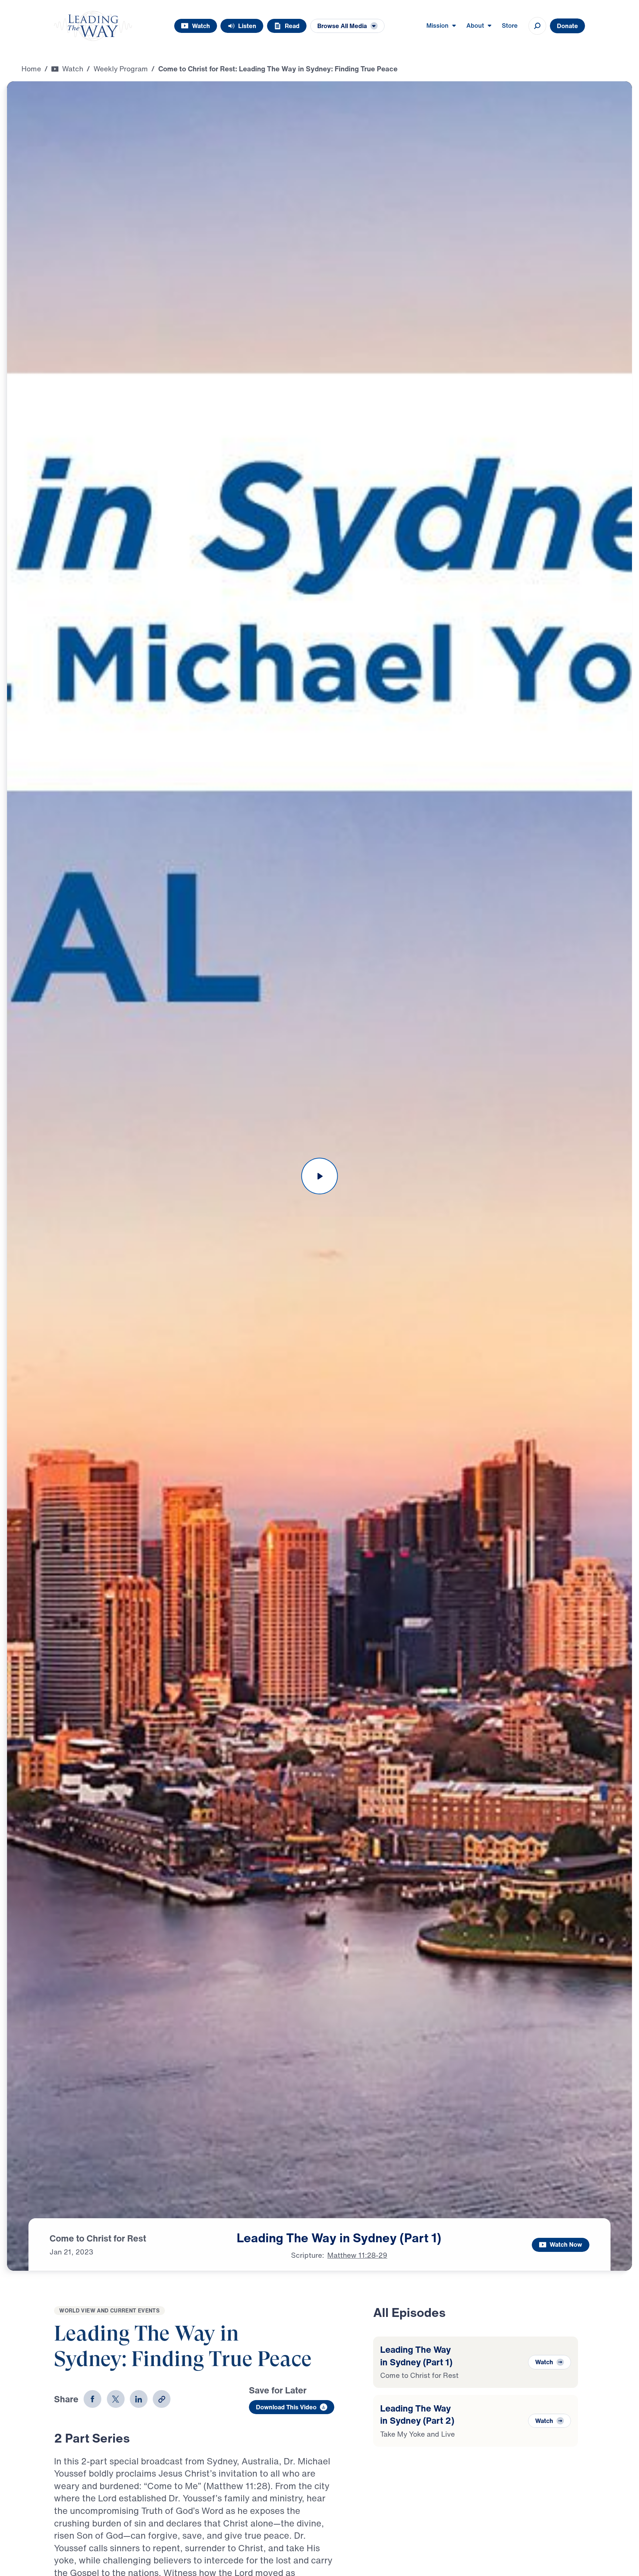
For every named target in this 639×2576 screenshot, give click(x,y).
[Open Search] (537, 26)
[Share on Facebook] (92, 2399)
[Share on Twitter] (116, 2399)
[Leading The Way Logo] (93, 26)
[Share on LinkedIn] (139, 2399)
